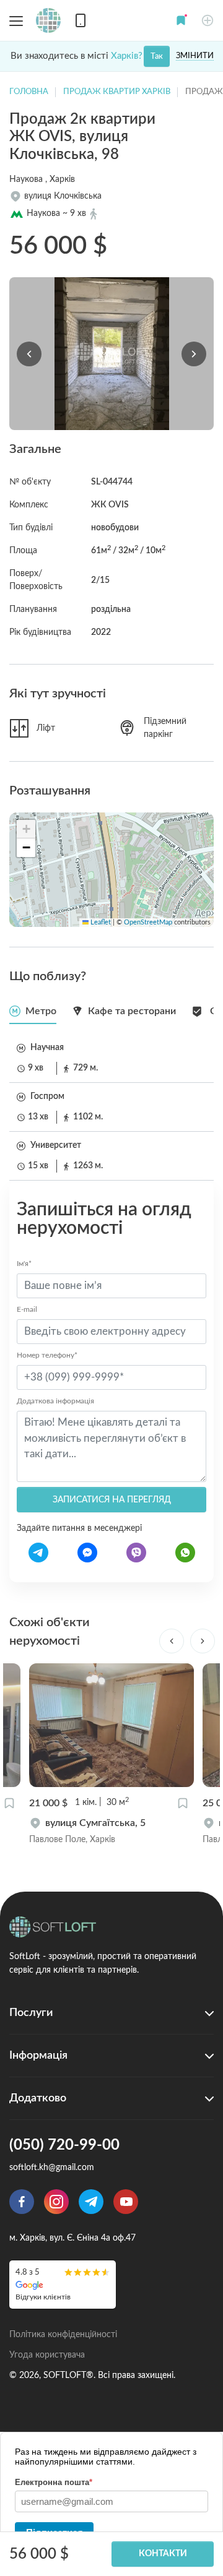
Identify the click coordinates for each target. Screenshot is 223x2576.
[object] (111, 1831)
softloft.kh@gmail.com (52, 2168)
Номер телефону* (47, 1355)
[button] (181, 20)
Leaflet (100, 923)
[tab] (33, 1011)
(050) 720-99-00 (64, 2145)
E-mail (27, 1309)
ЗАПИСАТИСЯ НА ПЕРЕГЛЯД (112, 1500)
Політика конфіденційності (63, 2335)
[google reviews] (63, 2284)
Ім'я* (24, 1264)
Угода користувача (47, 2355)
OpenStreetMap (148, 923)
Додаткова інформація (55, 1401)
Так (157, 57)
